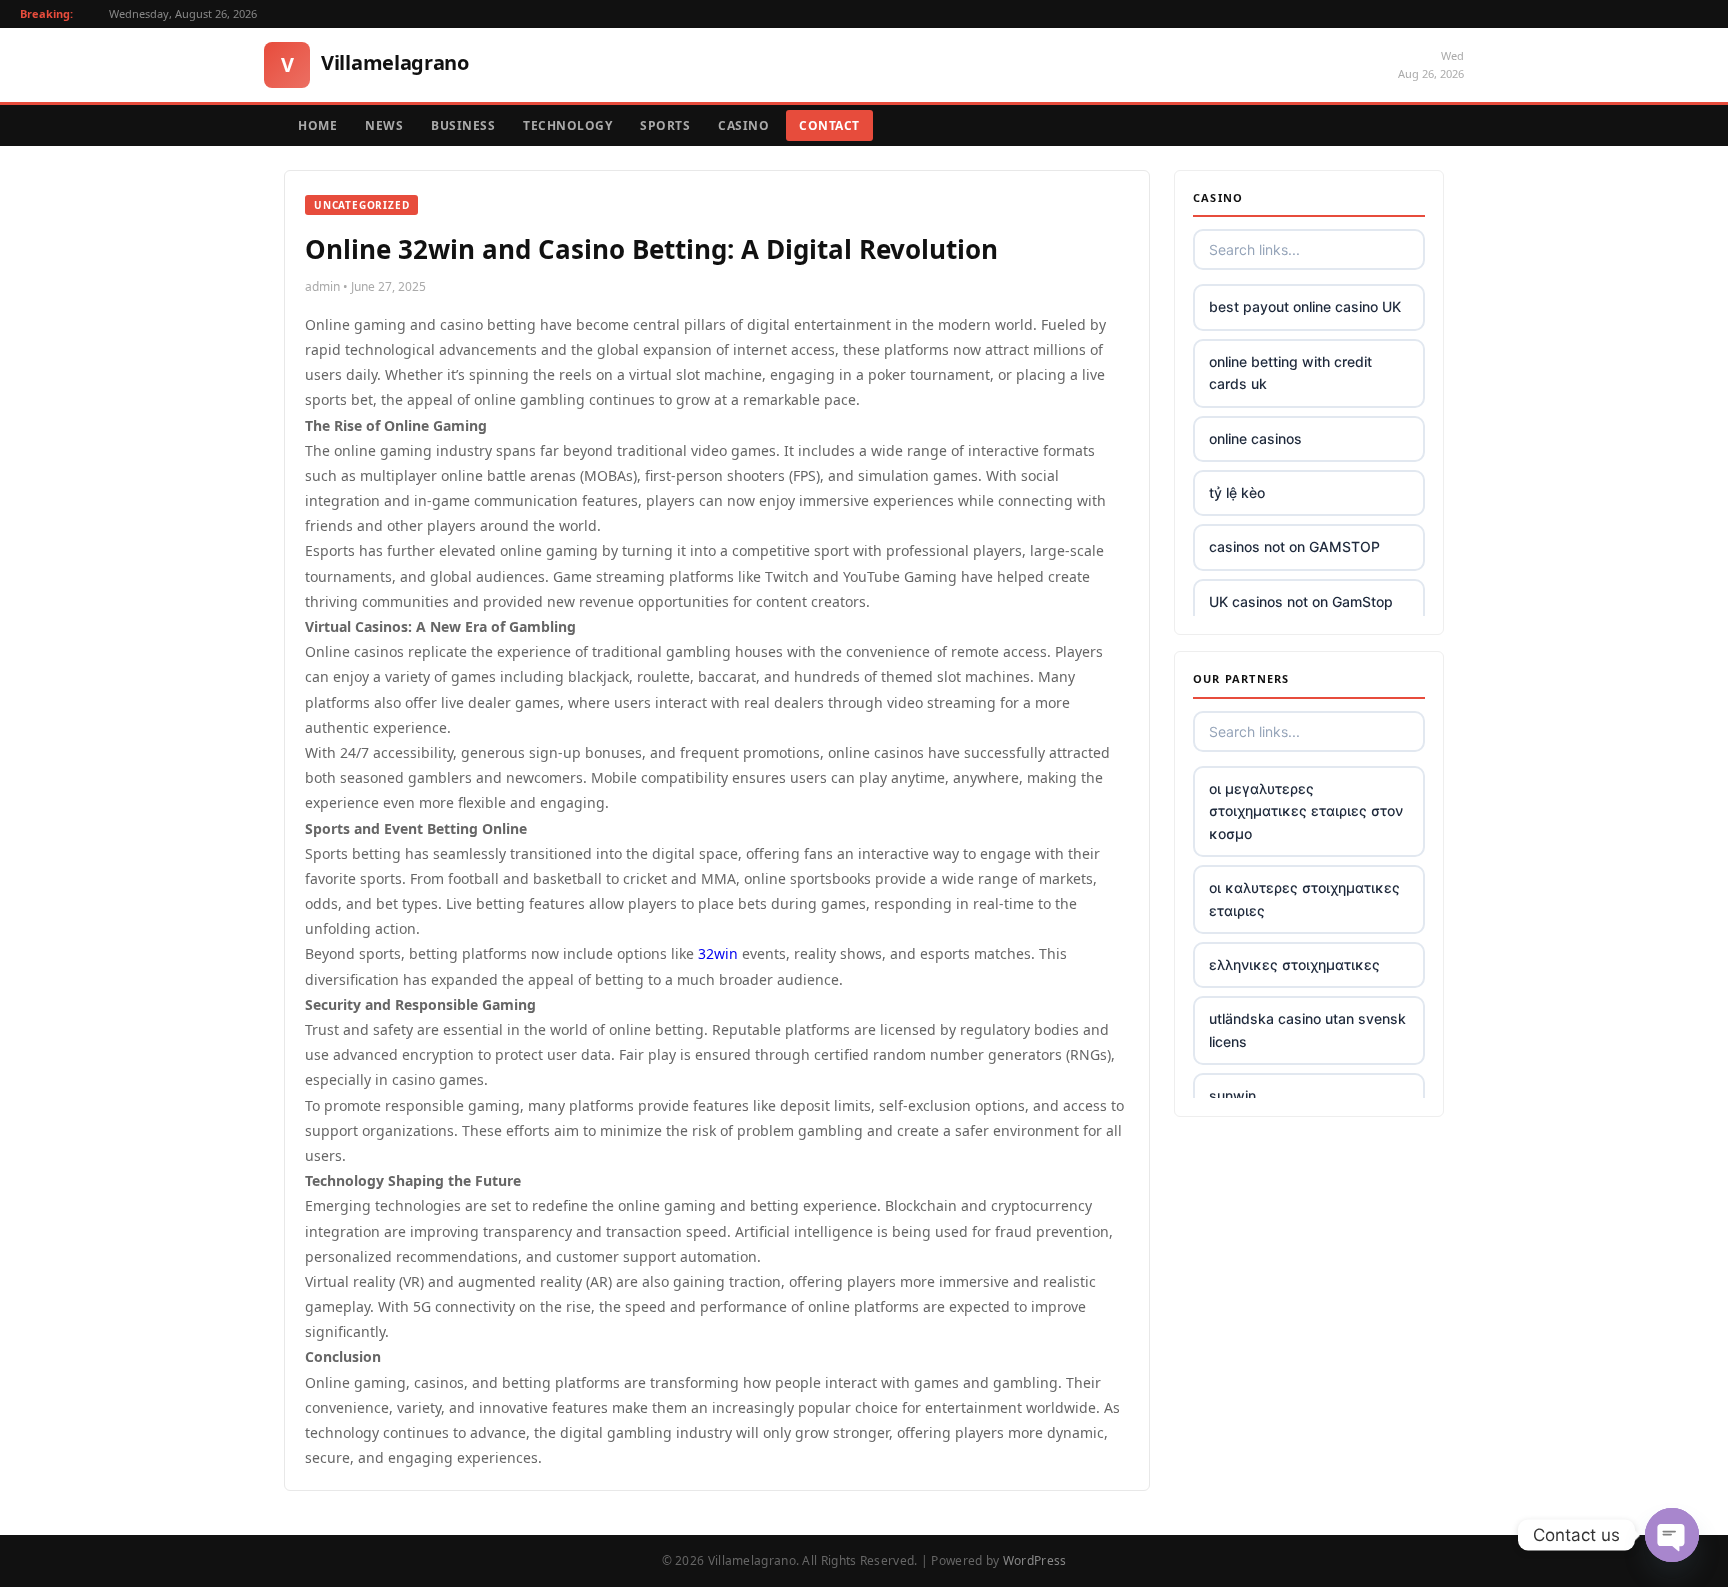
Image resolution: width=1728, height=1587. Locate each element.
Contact (829, 125)
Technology (567, 125)
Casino (743, 125)
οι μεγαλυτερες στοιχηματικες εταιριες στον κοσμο (1306, 811)
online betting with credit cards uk (1290, 372)
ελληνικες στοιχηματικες (1294, 964)
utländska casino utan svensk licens (1307, 1029)
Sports (665, 125)
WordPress (1035, 1560)
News (384, 125)
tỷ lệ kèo (1237, 492)
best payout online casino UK (1305, 306)
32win (718, 953)
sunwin (1232, 1095)
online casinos (1255, 438)
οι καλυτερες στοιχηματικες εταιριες (1304, 898)
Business (463, 125)
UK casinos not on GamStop (1301, 601)
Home (317, 125)
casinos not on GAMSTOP (1294, 546)
